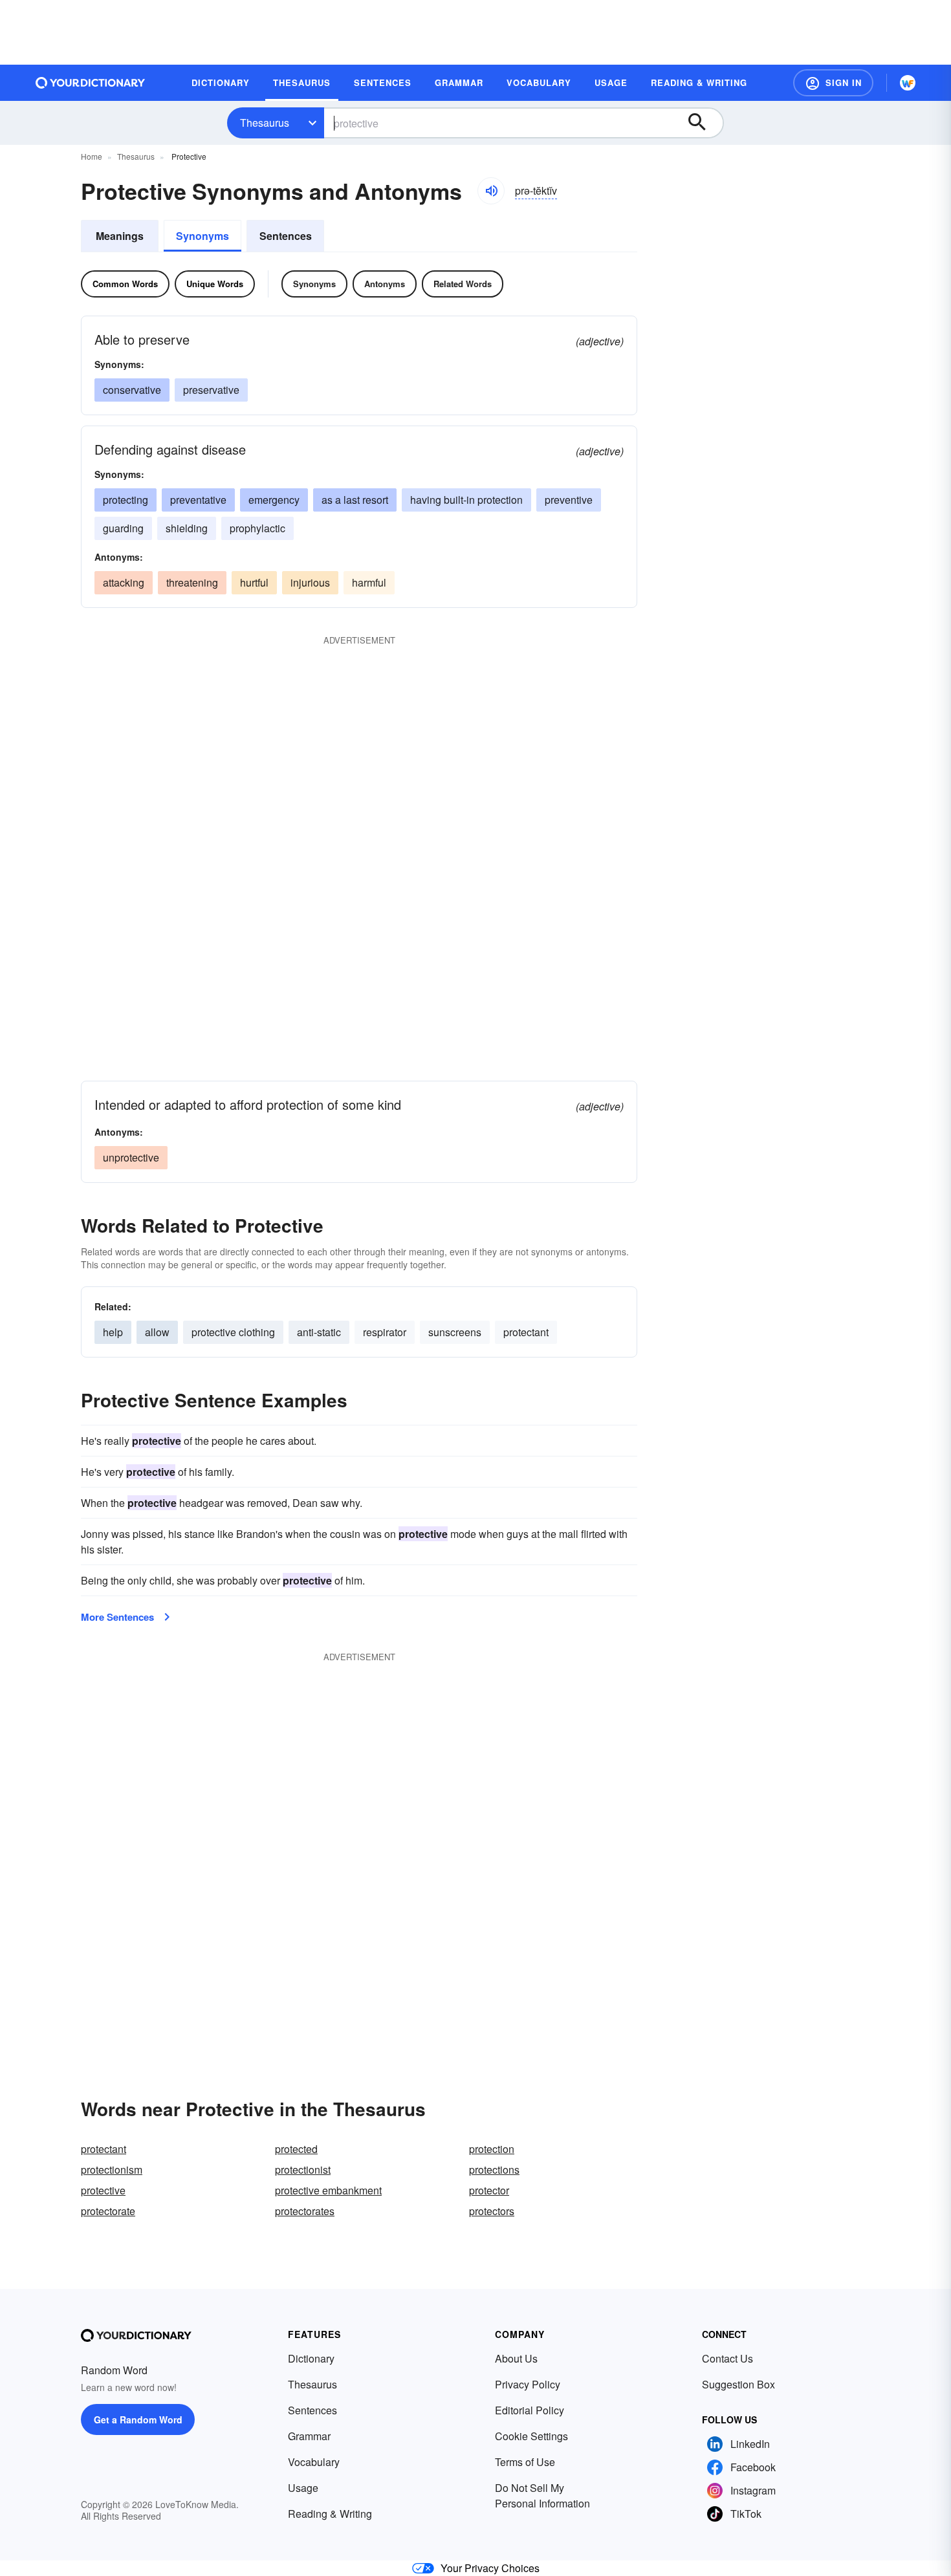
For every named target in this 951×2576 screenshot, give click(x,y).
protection (492, 2149)
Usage (303, 2488)
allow (157, 1332)
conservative (132, 390)
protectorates (305, 2211)
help (113, 1332)
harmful (369, 582)
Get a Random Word (138, 2419)
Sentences (286, 236)
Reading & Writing (330, 2514)
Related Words (463, 284)
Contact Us (727, 2358)
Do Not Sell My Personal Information (542, 2495)
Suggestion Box (738, 2384)
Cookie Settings (531, 2436)
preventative (198, 500)
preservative (211, 390)
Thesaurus (265, 123)
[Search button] (703, 123)
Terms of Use (525, 2462)
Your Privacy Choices (490, 2568)
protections (494, 2170)
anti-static (319, 1332)
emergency (274, 500)
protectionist (303, 2170)
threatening (192, 582)
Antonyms (385, 284)
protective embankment (328, 2190)
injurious (310, 582)
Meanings (120, 236)
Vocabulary (314, 2462)
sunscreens (455, 1332)
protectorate (108, 2211)
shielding (187, 528)
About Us (516, 2358)
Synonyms (202, 236)
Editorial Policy (530, 2410)
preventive (569, 500)
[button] (833, 83)
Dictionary (311, 2358)
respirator (385, 1332)
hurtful (254, 582)
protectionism (112, 2170)
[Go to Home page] (91, 83)
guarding (123, 528)
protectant (526, 1332)
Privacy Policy (528, 2384)
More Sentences (117, 1617)
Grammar (309, 2436)
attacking (124, 582)
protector (489, 2190)
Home (92, 156)
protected (296, 2149)
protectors (492, 2211)
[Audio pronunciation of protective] (491, 191)
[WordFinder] (908, 83)
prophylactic (257, 528)
